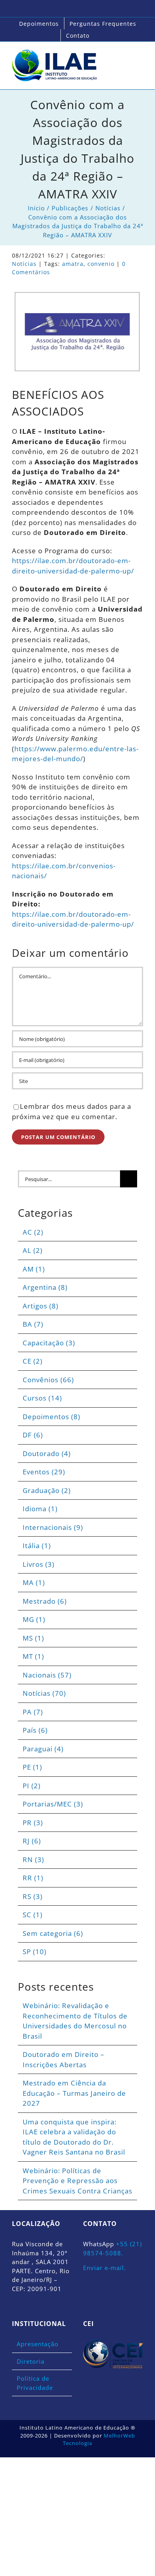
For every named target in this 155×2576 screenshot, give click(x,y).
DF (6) (33, 1435)
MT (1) (33, 1656)
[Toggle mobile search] (125, 58)
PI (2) (32, 1786)
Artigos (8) (41, 1306)
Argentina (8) (45, 1287)
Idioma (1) (40, 1509)
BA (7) (33, 1324)
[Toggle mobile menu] (140, 58)
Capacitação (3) (49, 1343)
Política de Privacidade (35, 2383)
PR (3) (33, 1823)
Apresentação (38, 2344)
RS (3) (33, 1896)
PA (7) (33, 1712)
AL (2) (33, 1250)
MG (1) (34, 1619)
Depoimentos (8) (51, 1417)
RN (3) (33, 1859)
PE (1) (32, 1767)
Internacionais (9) (53, 1527)
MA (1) (34, 1582)
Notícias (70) (44, 1693)
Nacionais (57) (47, 1675)
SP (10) (35, 1952)
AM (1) (34, 1269)
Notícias (24, 264)
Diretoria (31, 2361)
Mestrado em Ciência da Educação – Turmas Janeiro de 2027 (74, 2093)
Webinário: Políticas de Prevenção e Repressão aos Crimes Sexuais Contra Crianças (77, 2181)
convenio (101, 264)
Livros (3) (39, 1564)
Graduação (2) (47, 1490)
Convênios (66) (48, 1380)
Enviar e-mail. (105, 2268)
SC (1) (33, 1915)
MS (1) (33, 1638)
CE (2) (33, 1361)
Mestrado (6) (45, 1601)
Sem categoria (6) (53, 1933)
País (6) (35, 1730)
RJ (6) (32, 1841)
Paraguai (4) (43, 1749)
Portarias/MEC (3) (53, 1804)
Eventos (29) (44, 1472)
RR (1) (33, 1878)
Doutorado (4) (47, 1453)
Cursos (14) (42, 1398)
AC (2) (33, 1232)
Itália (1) (37, 1546)
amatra (73, 264)
